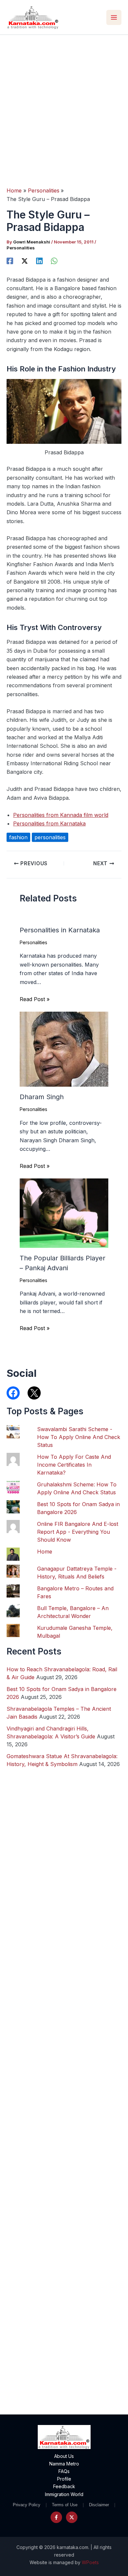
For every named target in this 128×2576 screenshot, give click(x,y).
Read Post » (35, 999)
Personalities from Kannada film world (61, 815)
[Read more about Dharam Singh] (64, 1049)
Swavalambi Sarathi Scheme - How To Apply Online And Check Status (79, 1437)
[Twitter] (72, 2517)
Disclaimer (99, 2505)
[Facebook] (10, 261)
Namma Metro (64, 2464)
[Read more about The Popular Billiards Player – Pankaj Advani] (64, 1213)
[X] (25, 261)
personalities (50, 837)
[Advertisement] (64, 102)
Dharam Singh (42, 1097)
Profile (64, 2479)
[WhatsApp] (54, 261)
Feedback (64, 2486)
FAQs (64, 2471)
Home (45, 1552)
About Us (64, 2456)
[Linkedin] (39, 261)
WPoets (90, 2562)
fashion (18, 837)
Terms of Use (65, 2505)
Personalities (21, 248)
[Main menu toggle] (114, 17)
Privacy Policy (27, 2505)
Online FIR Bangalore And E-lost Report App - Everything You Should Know (78, 1532)
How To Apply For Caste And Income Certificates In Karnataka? (74, 1465)
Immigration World (64, 2494)
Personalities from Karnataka (49, 823)
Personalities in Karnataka (60, 930)
